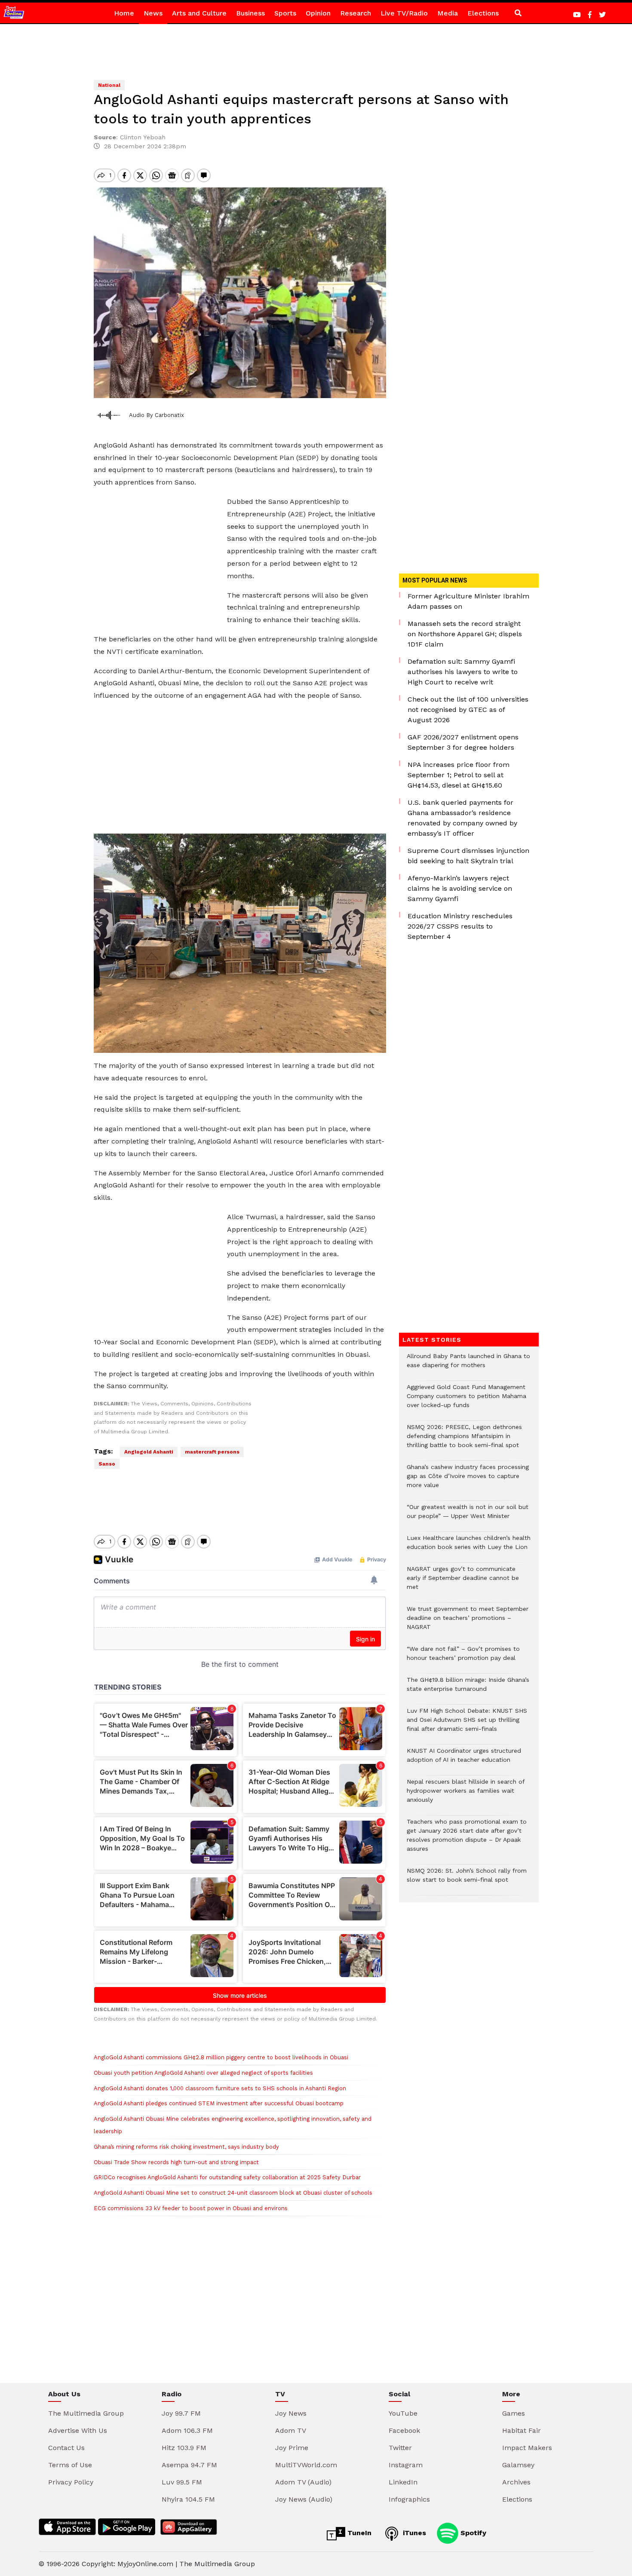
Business (250, 13)
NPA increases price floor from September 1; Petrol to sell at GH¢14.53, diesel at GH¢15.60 (459, 775)
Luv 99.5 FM (182, 2482)
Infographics (409, 2499)
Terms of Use (70, 2465)
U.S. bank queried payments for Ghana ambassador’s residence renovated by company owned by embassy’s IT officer (462, 818)
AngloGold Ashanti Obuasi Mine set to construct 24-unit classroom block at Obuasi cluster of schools (233, 2193)
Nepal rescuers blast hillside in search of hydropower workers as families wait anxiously (466, 1795)
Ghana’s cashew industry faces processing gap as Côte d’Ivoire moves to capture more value (468, 1480)
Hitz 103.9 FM (184, 2448)
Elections (483, 13)
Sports (285, 13)
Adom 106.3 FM (187, 2430)
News (153, 13)
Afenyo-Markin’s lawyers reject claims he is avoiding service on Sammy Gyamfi (460, 888)
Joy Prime (292, 2448)
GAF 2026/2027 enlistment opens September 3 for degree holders (463, 742)
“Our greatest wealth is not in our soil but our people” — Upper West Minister (468, 1516)
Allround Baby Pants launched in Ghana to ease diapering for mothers (468, 1365)
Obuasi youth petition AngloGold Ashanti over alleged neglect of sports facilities (203, 2073)
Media (448, 13)
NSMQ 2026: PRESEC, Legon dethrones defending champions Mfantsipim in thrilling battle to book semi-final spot (464, 1440)
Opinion (318, 13)
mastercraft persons (212, 1452)
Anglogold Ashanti (149, 1452)
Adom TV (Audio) (303, 2482)
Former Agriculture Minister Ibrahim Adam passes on (468, 601)
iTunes (413, 2533)
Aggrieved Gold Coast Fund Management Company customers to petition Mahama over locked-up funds (466, 1400)
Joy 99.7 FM (181, 2413)
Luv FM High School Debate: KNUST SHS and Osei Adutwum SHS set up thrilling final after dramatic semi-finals (467, 1724)
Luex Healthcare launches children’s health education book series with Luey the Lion (469, 1547)
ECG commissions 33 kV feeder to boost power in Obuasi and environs (191, 2208)
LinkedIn (403, 2482)
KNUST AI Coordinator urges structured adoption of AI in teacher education (464, 1760)
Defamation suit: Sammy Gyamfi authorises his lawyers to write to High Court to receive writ (463, 672)
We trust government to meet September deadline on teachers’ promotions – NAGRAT (468, 1622)
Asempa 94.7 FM (189, 2465)
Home (124, 13)
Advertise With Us (78, 2430)
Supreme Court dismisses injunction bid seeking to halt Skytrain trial (468, 856)
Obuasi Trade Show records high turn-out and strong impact (176, 2162)
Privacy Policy (71, 2482)
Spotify (472, 2533)
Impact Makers (527, 2448)
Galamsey (518, 2465)
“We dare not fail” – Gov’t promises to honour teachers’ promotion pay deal (463, 1658)
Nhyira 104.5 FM (188, 2499)
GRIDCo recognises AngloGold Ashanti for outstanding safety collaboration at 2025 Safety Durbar (227, 2177)
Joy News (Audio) (304, 2499)
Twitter (400, 2448)
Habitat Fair (522, 2430)
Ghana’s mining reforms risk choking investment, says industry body (186, 2147)
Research (356, 13)
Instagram (406, 2465)
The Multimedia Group (86, 2413)
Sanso (107, 1464)
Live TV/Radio (404, 13)
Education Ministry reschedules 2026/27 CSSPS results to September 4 (460, 926)
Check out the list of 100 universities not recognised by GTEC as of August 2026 (468, 710)
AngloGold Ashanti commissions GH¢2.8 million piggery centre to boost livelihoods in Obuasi (221, 2057)
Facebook (404, 2430)
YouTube (403, 2413)
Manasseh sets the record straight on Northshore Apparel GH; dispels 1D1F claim (465, 634)
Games (514, 2413)
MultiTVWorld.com (306, 2465)
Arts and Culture (199, 13)
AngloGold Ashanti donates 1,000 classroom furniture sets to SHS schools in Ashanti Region (220, 2088)
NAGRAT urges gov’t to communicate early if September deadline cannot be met (463, 1582)
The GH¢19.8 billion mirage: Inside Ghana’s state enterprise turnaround (468, 1689)
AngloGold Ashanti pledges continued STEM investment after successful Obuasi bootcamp (219, 2103)
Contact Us (66, 2448)
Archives (516, 2482)
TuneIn (358, 2533)
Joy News (291, 2413)
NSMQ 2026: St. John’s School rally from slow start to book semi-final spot (467, 1880)
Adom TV (291, 2430)
